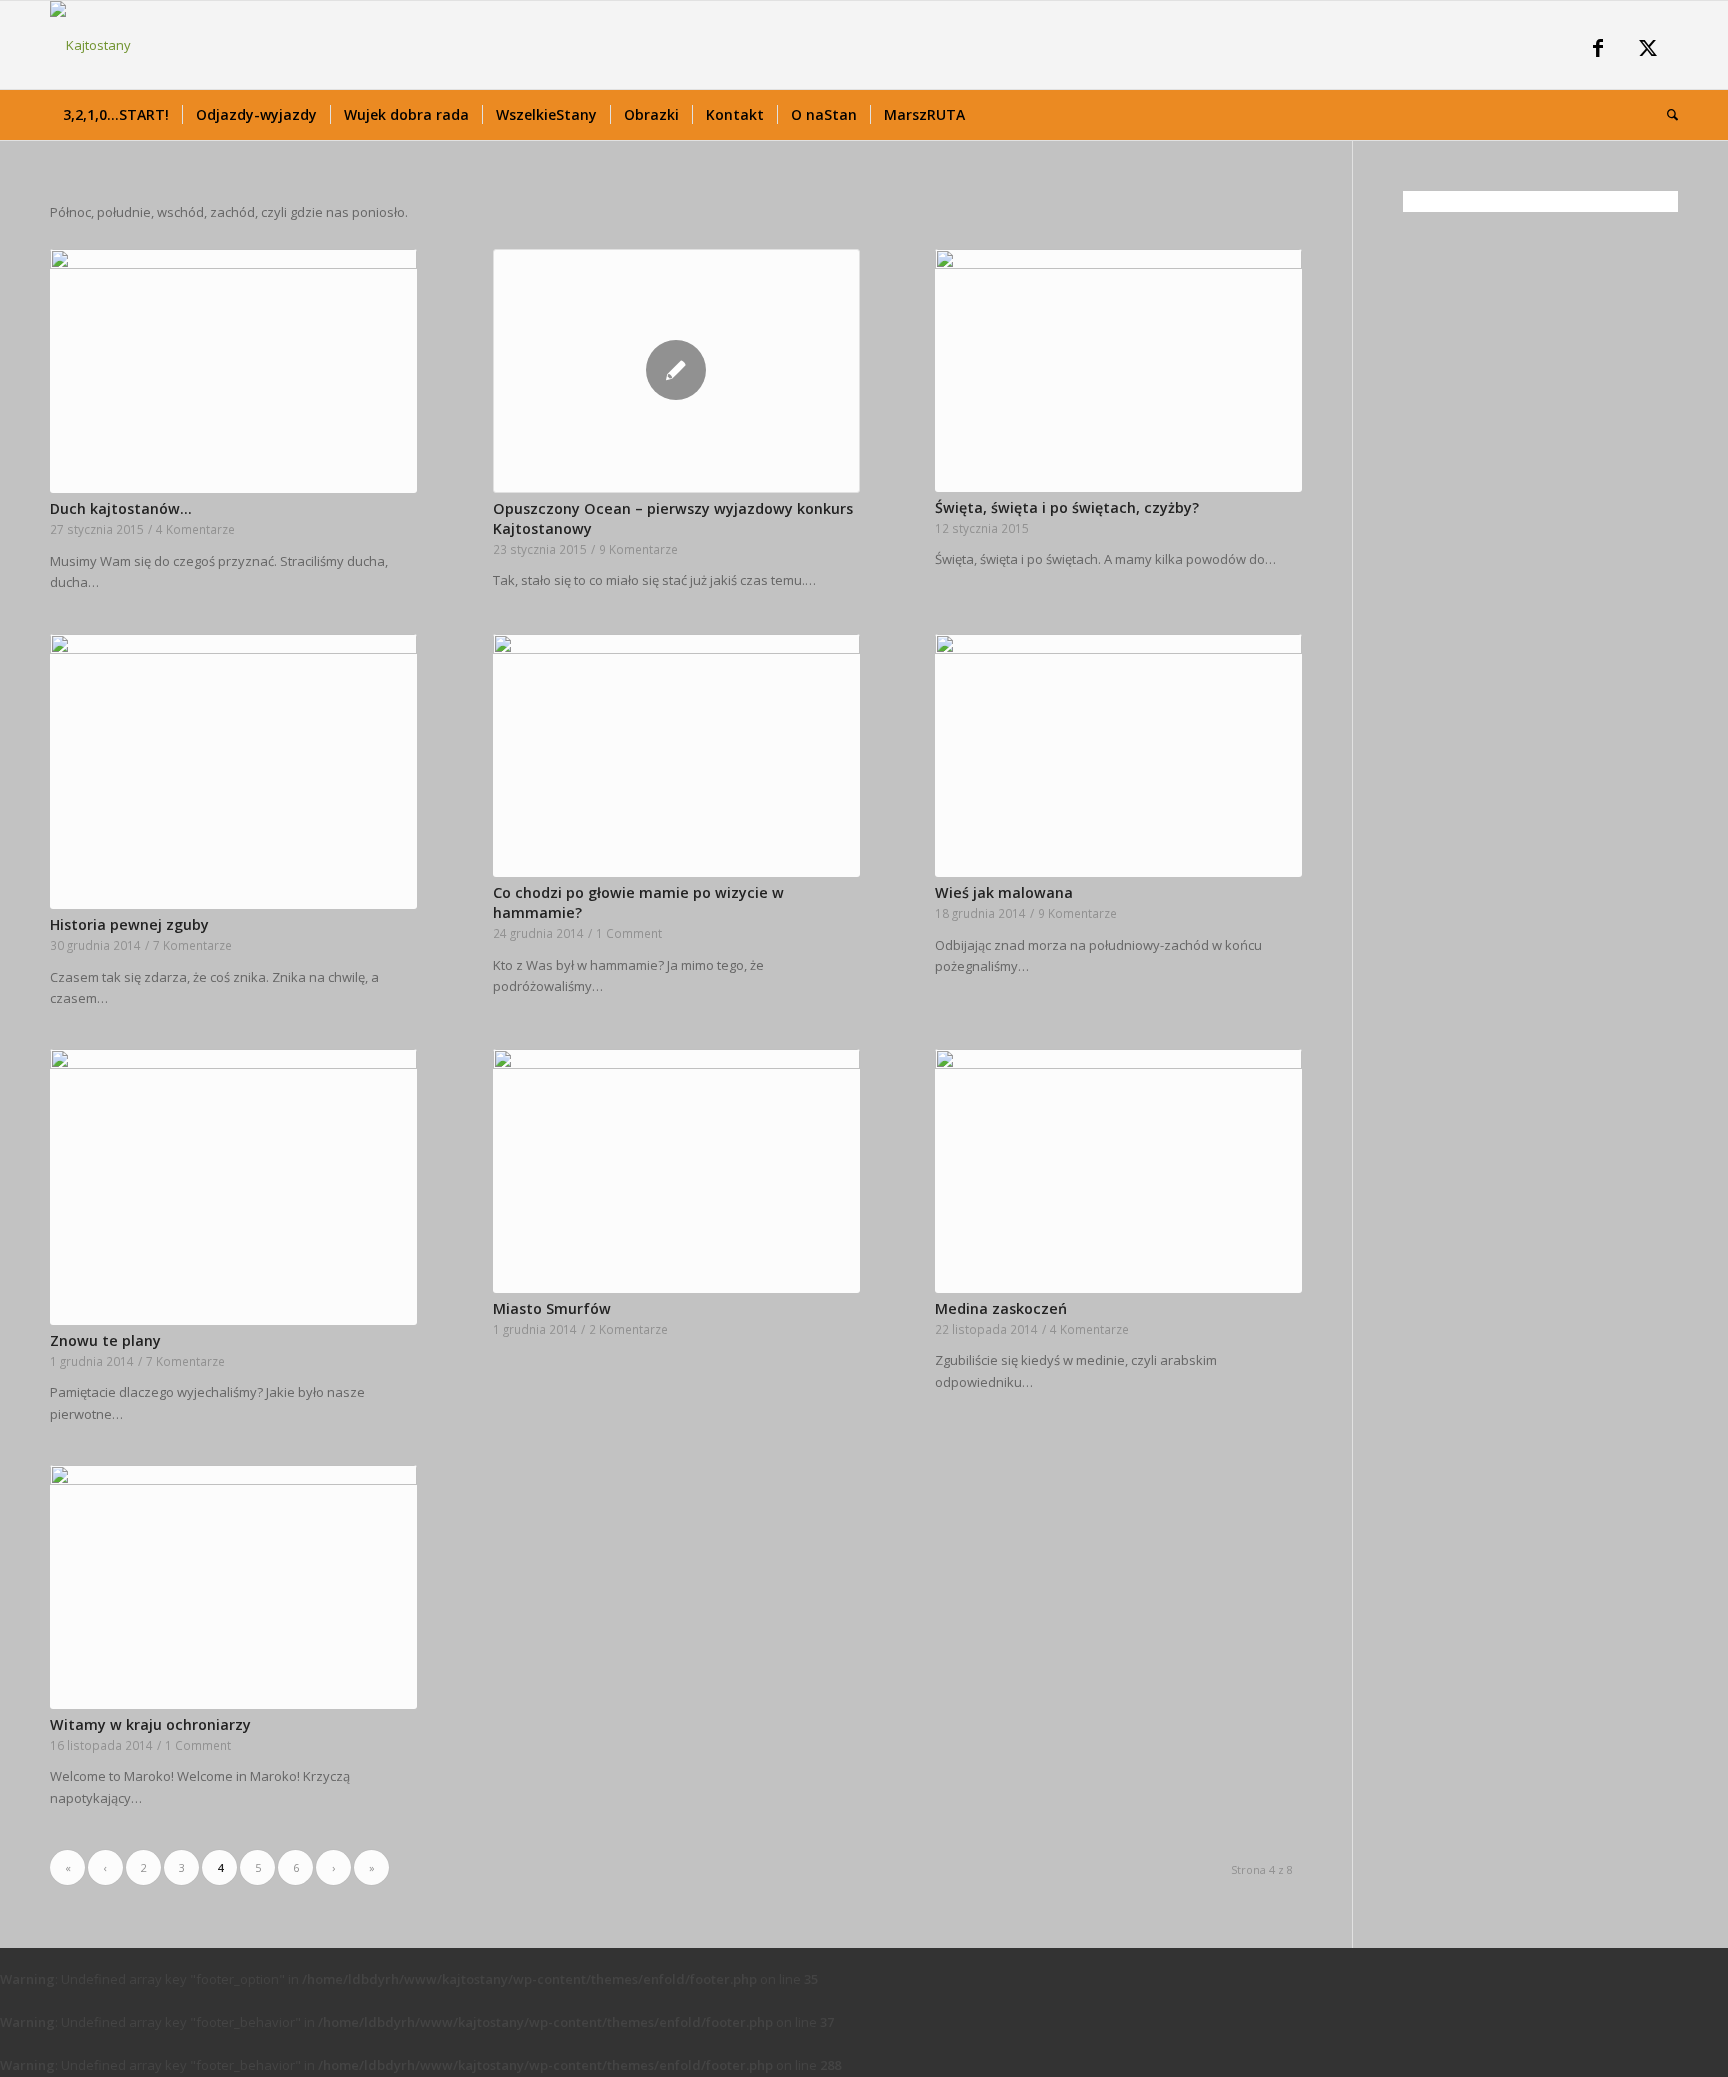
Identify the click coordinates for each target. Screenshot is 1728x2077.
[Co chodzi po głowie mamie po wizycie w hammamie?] (676, 755)
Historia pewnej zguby (129, 924)
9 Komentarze (638, 549)
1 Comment (629, 933)
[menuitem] (116, 115)
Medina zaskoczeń (1001, 1308)
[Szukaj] (1666, 115)
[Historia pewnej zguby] (233, 771)
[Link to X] (1648, 50)
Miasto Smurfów (552, 1308)
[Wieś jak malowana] (1118, 755)
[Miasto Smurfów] (676, 1170)
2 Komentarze (628, 1329)
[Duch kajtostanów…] (233, 371)
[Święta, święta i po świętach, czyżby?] (1118, 370)
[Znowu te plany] (233, 1186)
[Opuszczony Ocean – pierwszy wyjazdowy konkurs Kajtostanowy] (676, 371)
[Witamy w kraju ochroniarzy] (233, 1586)
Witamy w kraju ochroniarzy (150, 1724)
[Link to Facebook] (1598, 50)
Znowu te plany (105, 1340)
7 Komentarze (192, 945)
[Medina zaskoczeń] (1118, 1170)
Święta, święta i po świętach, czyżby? (1067, 507)
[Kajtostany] (90, 45)
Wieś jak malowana (1004, 892)
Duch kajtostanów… (121, 508)
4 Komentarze (195, 529)
